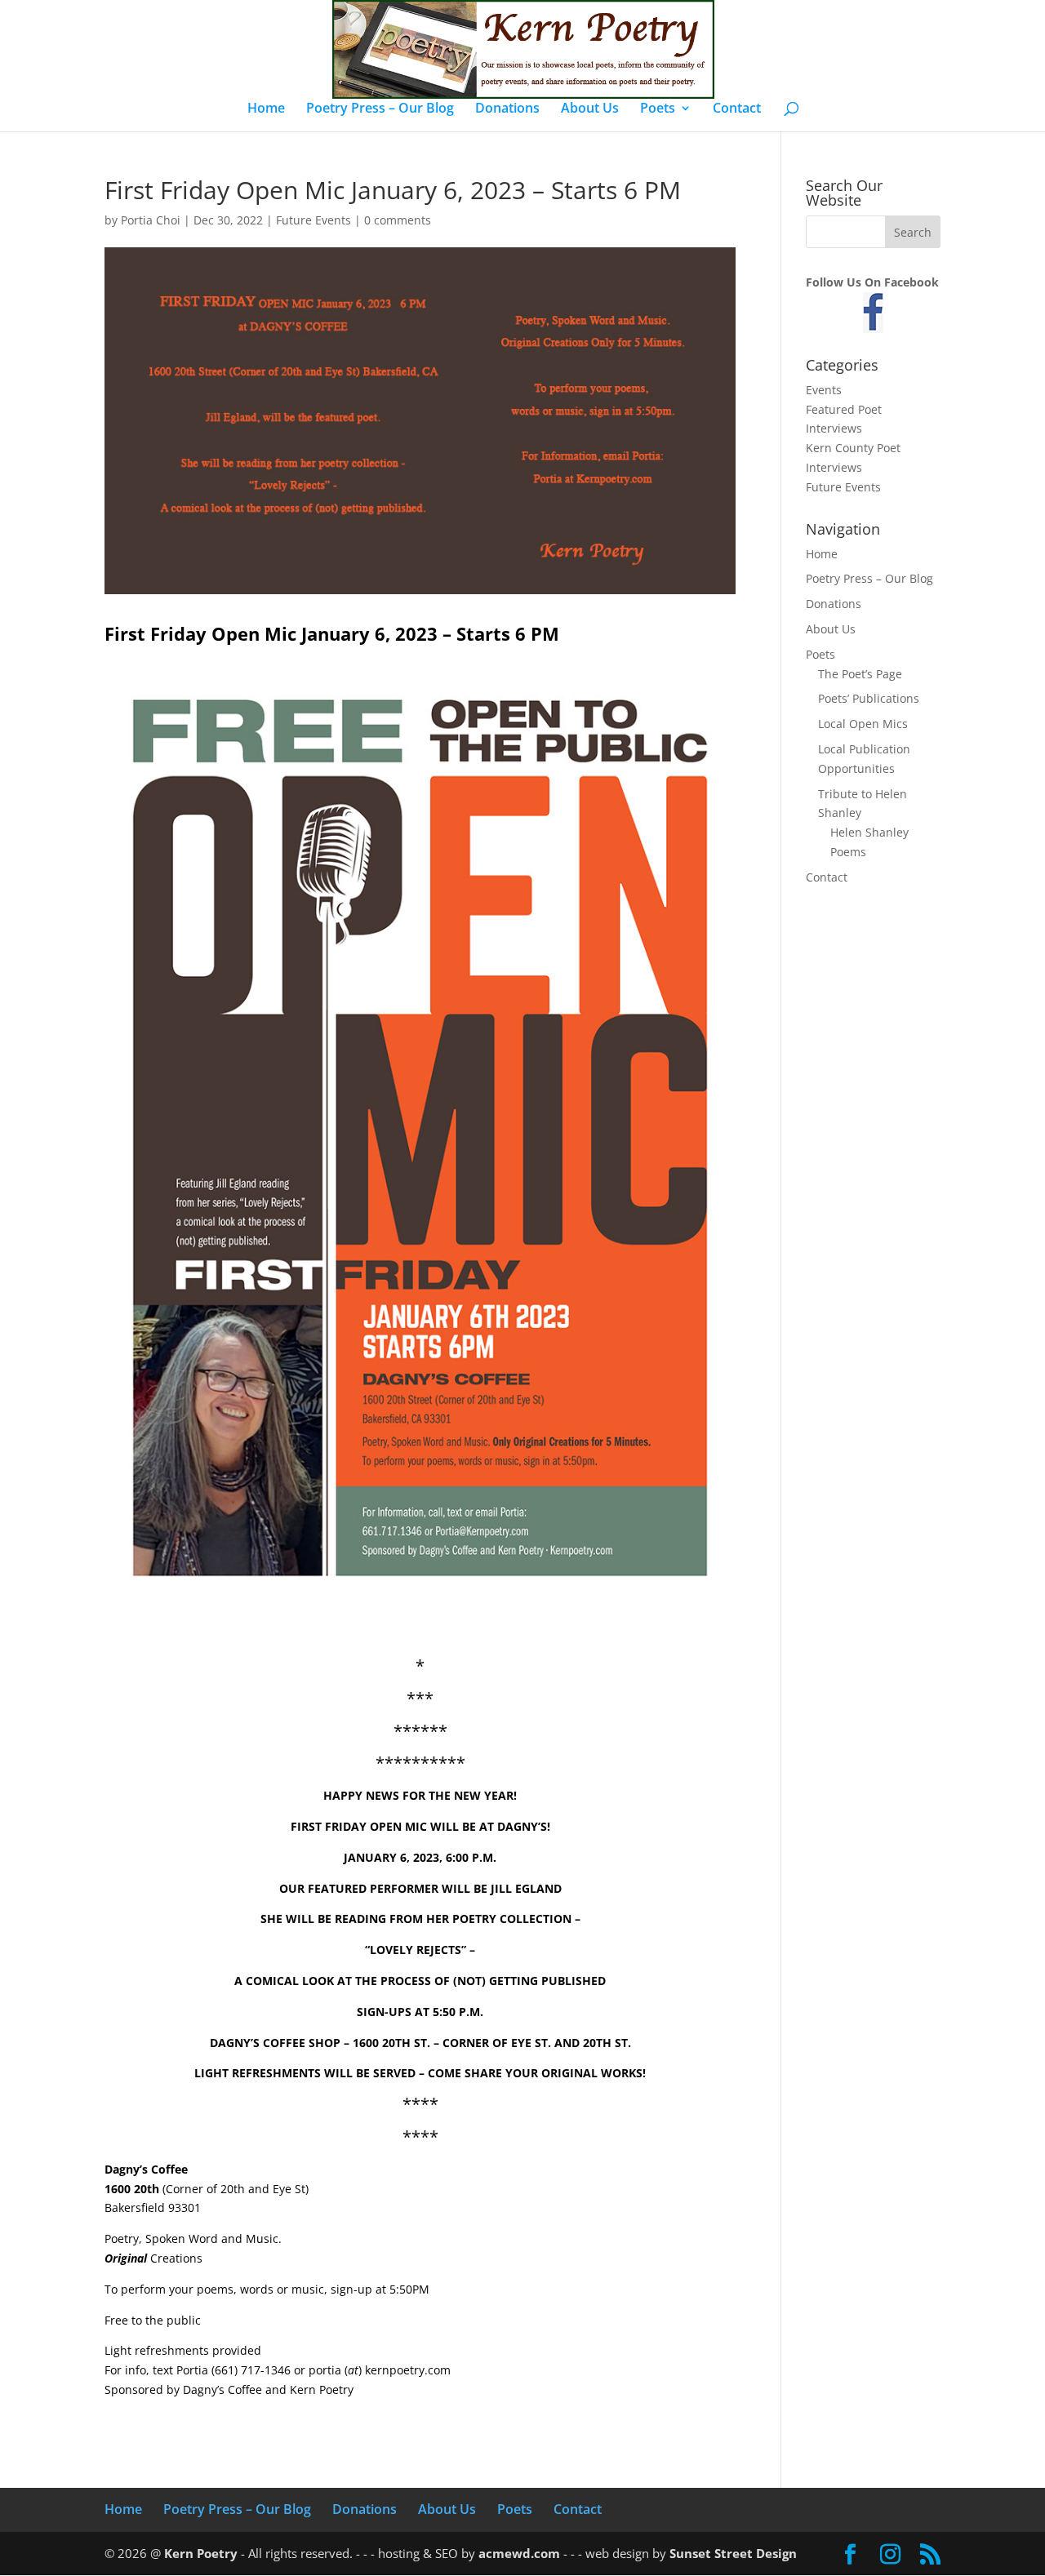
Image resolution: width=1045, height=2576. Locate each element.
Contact (737, 109)
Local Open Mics (863, 724)
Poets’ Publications (869, 698)
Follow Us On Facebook (872, 282)
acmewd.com (519, 2553)
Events (824, 390)
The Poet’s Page (860, 674)
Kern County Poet (853, 448)
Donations (507, 109)
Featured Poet (844, 409)
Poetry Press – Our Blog (380, 109)
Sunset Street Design (733, 2553)
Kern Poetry (201, 2553)
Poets (658, 109)
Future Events (313, 220)
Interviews (834, 428)
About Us (590, 109)
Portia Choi (151, 220)
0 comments (398, 220)
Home (266, 109)
